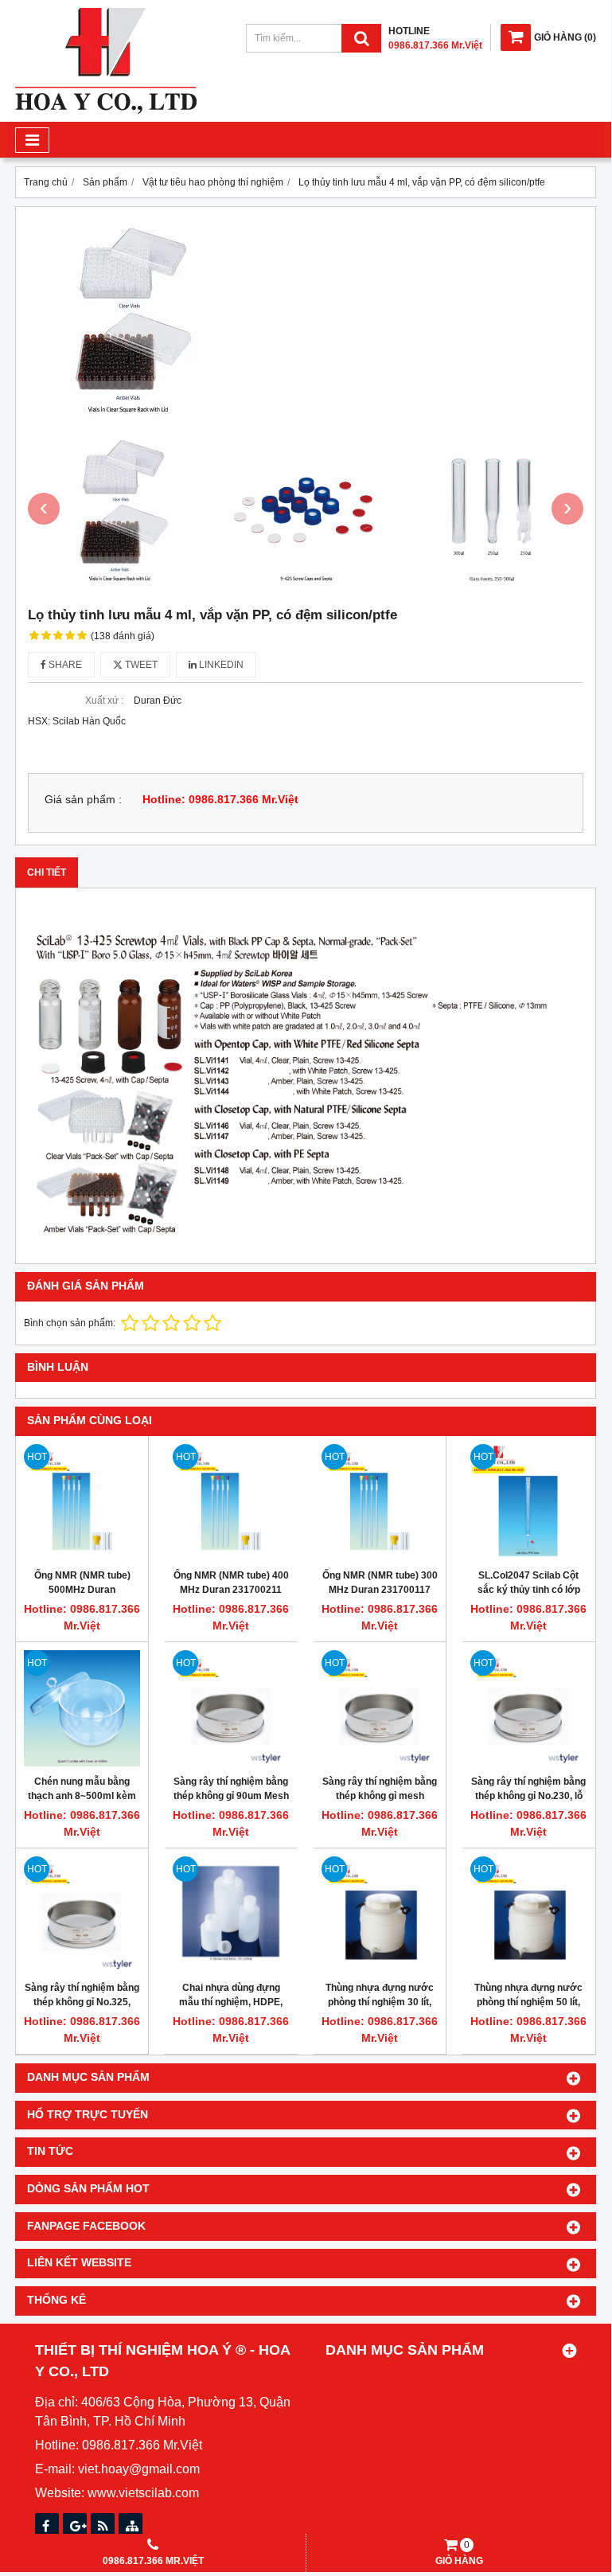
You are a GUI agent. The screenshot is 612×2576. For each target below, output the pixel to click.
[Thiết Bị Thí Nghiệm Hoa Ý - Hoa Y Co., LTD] (106, 111)
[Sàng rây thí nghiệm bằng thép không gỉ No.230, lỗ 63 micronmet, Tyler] (528, 1708)
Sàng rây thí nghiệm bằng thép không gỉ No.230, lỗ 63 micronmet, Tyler (528, 1796)
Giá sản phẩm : (83, 800)
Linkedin (220, 665)
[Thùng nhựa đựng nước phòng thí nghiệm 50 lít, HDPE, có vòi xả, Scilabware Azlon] (528, 1914)
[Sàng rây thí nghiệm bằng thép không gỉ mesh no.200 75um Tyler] (380, 1708)
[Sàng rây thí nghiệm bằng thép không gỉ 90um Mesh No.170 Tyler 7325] (231, 1708)
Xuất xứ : (104, 701)
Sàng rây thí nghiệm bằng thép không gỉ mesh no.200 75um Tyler (380, 1796)
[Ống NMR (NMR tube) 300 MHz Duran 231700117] (380, 1502)
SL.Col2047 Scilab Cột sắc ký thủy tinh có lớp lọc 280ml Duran (529, 1590)
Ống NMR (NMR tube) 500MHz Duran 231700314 (82, 1590)
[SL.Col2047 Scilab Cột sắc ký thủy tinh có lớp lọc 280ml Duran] (528, 1502)
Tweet (140, 665)
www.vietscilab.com (143, 2493)
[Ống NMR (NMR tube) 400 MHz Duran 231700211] (231, 1502)
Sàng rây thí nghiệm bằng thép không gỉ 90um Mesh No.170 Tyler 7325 (231, 1796)
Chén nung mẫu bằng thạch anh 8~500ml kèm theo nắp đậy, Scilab (82, 1796)
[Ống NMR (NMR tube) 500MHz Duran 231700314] (82, 1502)
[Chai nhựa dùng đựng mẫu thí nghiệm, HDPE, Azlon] (231, 1914)
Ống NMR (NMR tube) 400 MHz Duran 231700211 (231, 1583)
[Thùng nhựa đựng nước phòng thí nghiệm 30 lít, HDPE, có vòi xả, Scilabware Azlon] (380, 1914)
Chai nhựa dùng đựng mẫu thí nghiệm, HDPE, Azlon (231, 2002)
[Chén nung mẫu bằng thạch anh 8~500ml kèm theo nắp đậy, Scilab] (82, 1708)
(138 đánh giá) (123, 636)
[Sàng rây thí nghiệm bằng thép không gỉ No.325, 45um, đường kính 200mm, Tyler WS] (82, 1914)
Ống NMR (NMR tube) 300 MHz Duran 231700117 (380, 1583)
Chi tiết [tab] (47, 872)
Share (64, 665)
